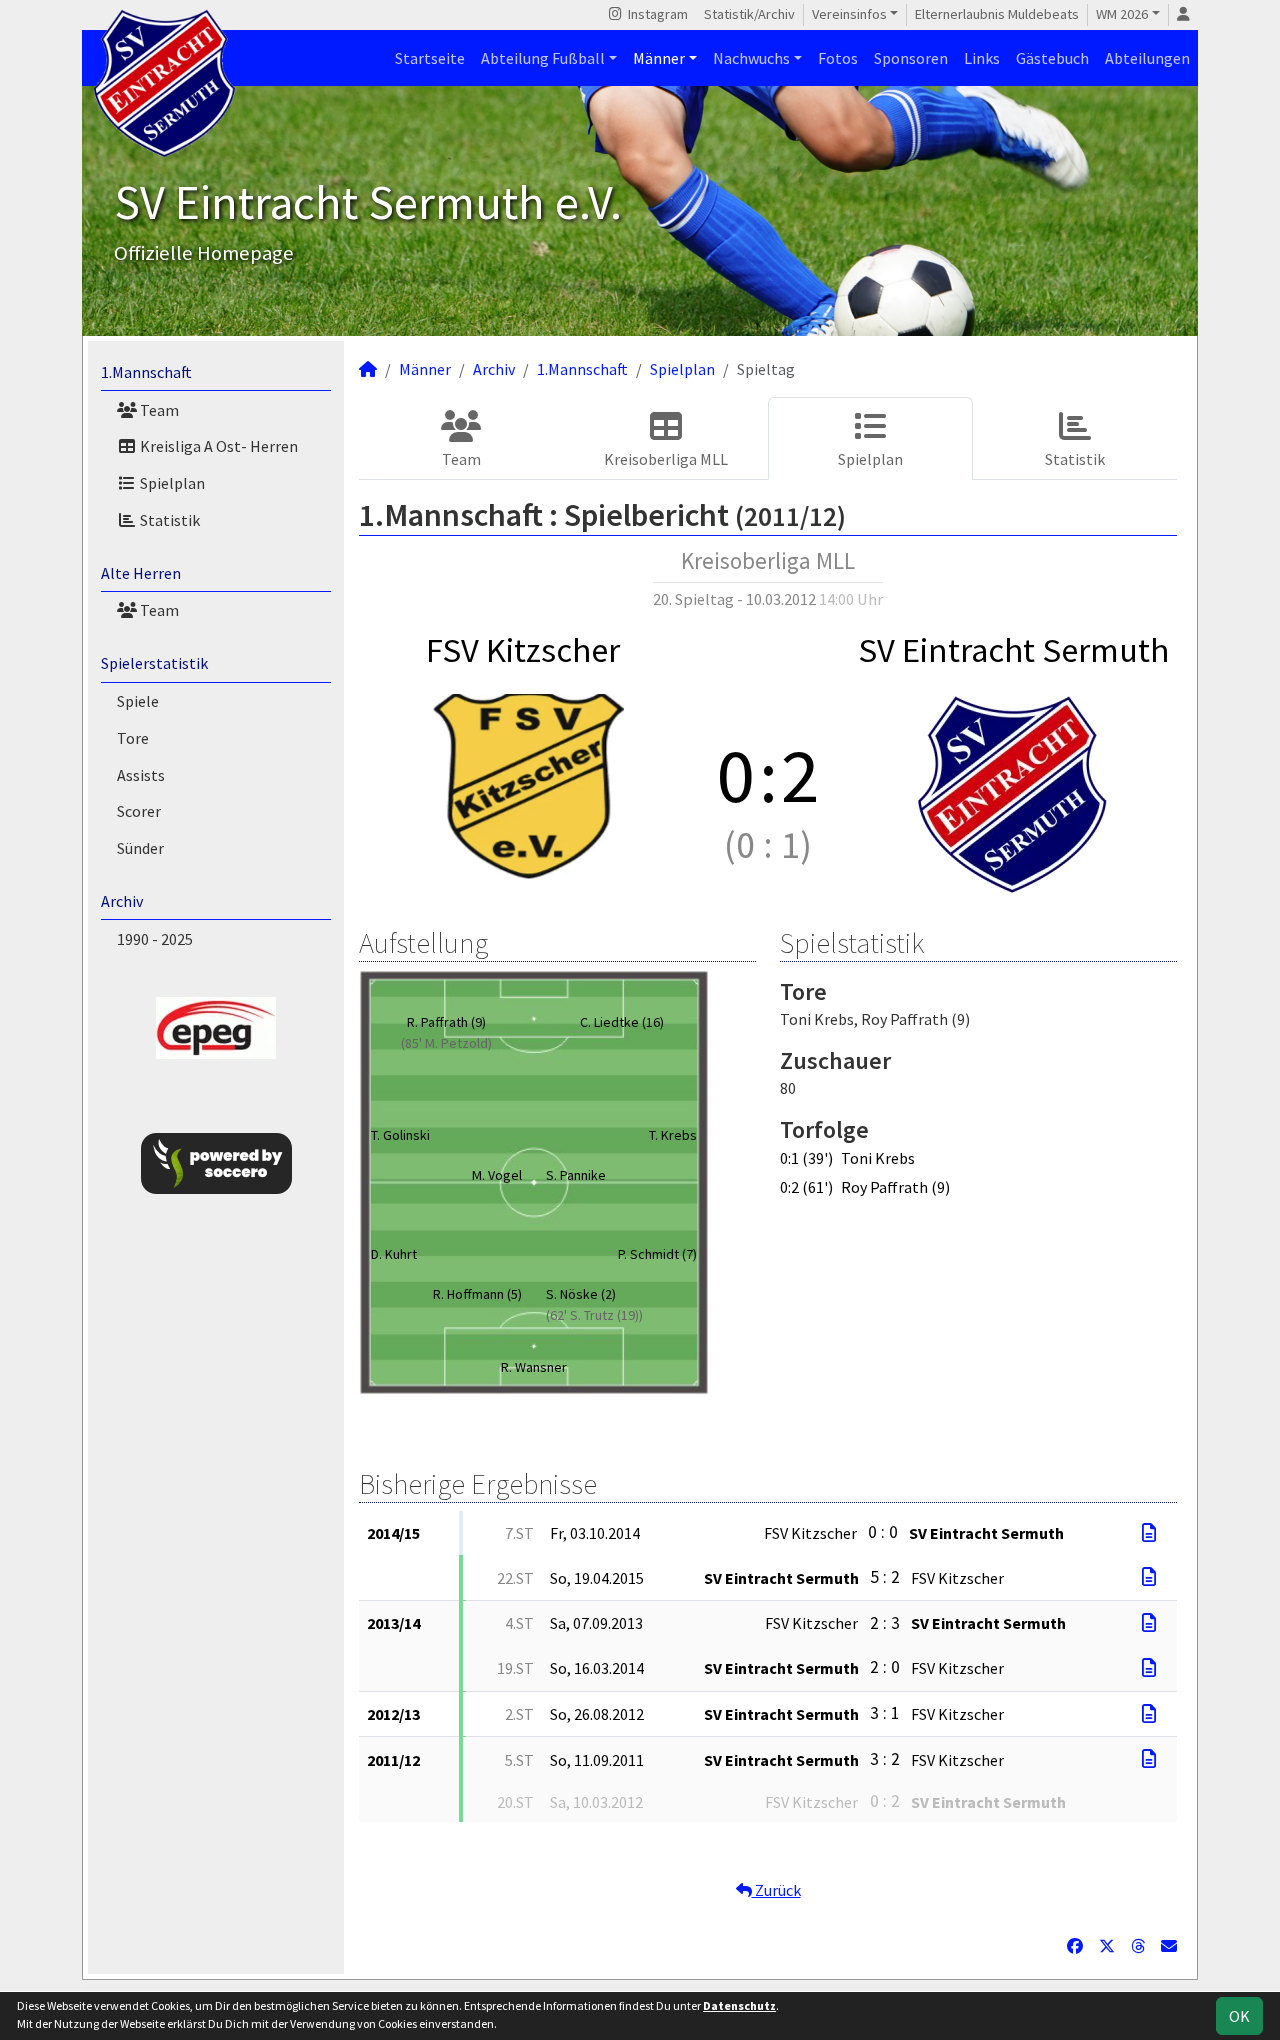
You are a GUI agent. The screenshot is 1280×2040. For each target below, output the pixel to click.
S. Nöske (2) (581, 1294)
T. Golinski (400, 1135)
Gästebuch (1052, 58)
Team (158, 410)
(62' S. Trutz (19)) (594, 1315)
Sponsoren (911, 58)
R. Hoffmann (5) (477, 1294)
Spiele (138, 701)
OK (1239, 2016)
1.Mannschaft (146, 372)
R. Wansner (534, 1367)
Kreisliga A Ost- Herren (217, 446)
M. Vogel (497, 1175)
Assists (141, 775)
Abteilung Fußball (543, 58)
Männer (659, 58)
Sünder (140, 848)
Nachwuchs (751, 58)
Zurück (776, 1890)
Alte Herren (141, 573)
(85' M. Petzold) (446, 1043)
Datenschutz (739, 2005)
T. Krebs (673, 1135)
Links (982, 58)
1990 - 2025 (155, 939)
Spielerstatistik (154, 663)
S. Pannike (576, 1175)
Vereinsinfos (849, 14)
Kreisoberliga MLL (666, 459)
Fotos (838, 58)
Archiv (122, 901)
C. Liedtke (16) (622, 1022)
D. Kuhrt (394, 1254)
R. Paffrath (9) (446, 1022)
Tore (133, 738)
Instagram (656, 14)
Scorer (139, 811)
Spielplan (171, 483)
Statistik (168, 520)
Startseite (430, 58)
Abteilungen (1147, 58)
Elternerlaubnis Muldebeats (997, 14)
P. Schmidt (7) (657, 1254)
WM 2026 (1122, 14)
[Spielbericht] (1149, 1533)
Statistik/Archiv (749, 14)
